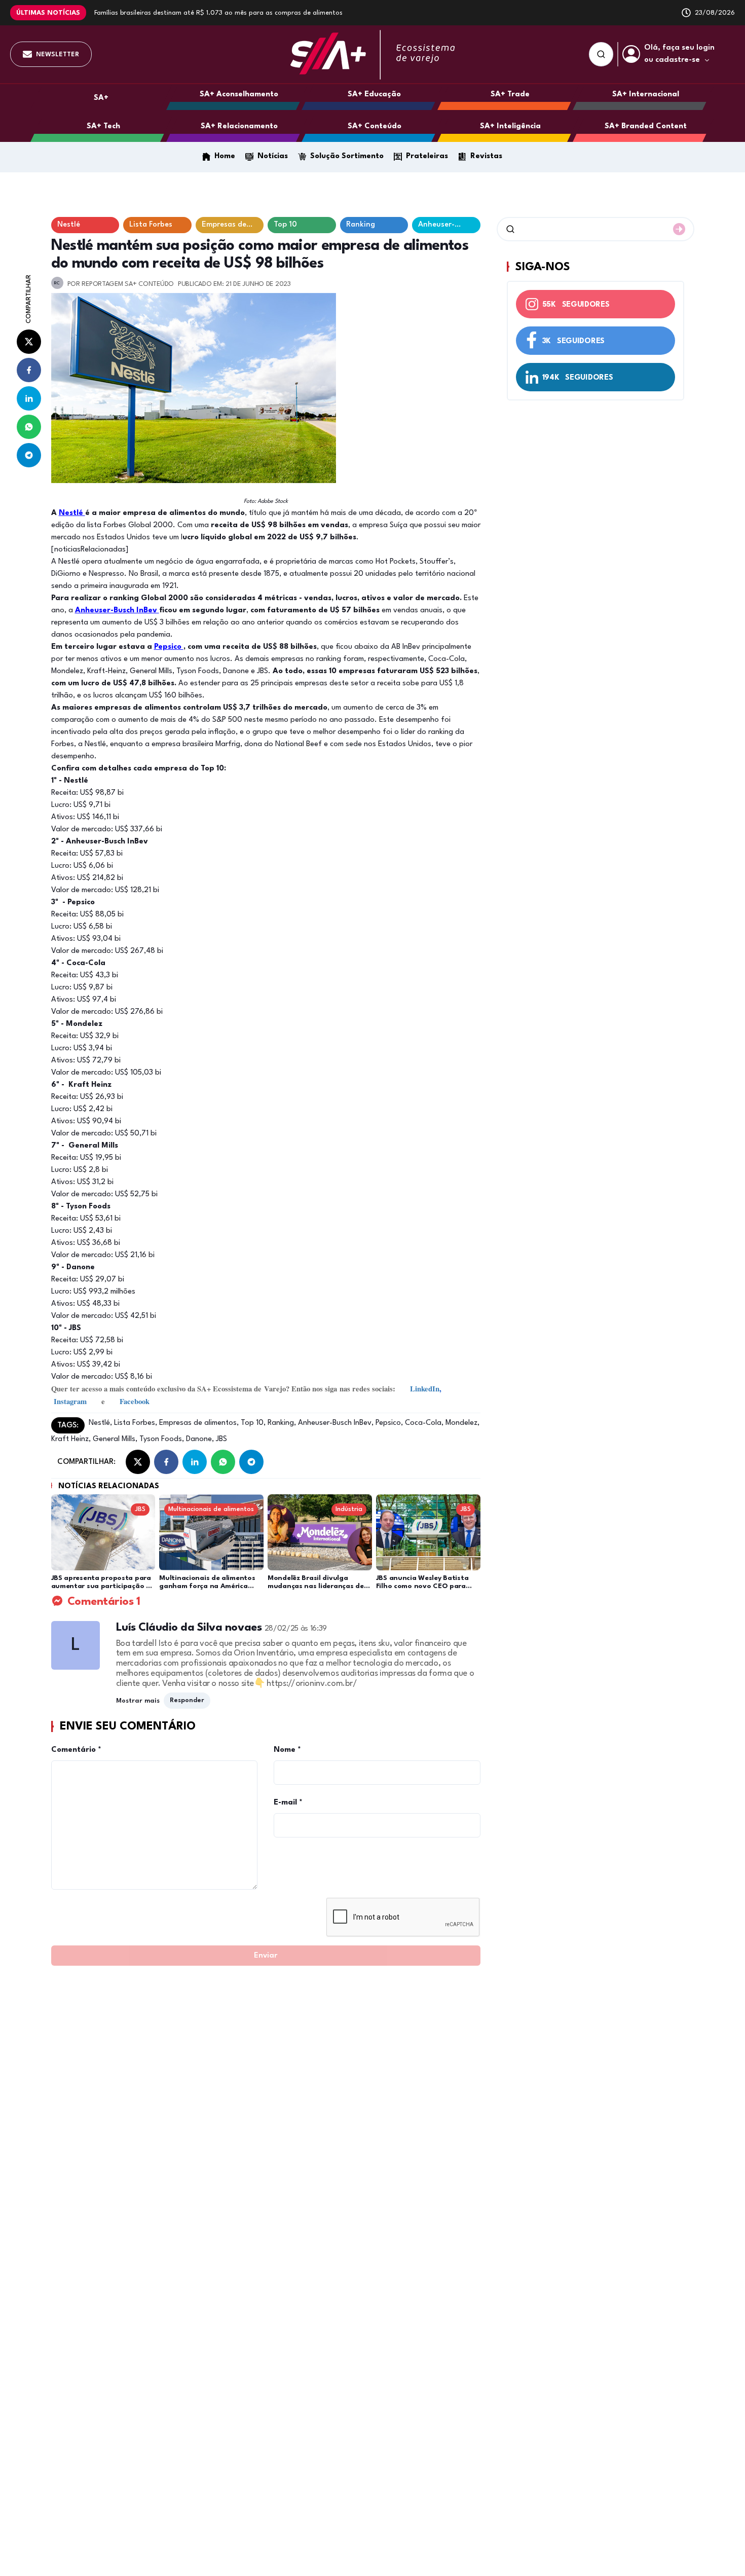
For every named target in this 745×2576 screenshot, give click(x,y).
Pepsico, (388, 1423)
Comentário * (76, 1750)
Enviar (266, 1956)
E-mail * (288, 1803)
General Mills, (114, 1439)
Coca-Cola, (423, 1423)
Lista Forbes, (135, 1423)
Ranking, (281, 1423)
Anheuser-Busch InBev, (335, 1423)
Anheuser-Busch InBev (117, 611)
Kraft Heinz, (71, 1439)
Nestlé (72, 513)
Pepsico (169, 647)
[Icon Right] (679, 229)
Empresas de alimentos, (198, 1423)
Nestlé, (100, 1423)
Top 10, (252, 1423)
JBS (220, 1439)
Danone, (199, 1439)
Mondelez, (461, 1423)
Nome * (287, 1750)
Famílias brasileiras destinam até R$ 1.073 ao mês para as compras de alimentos (218, 13)
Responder (187, 1700)
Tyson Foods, (161, 1439)
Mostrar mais (138, 1701)
